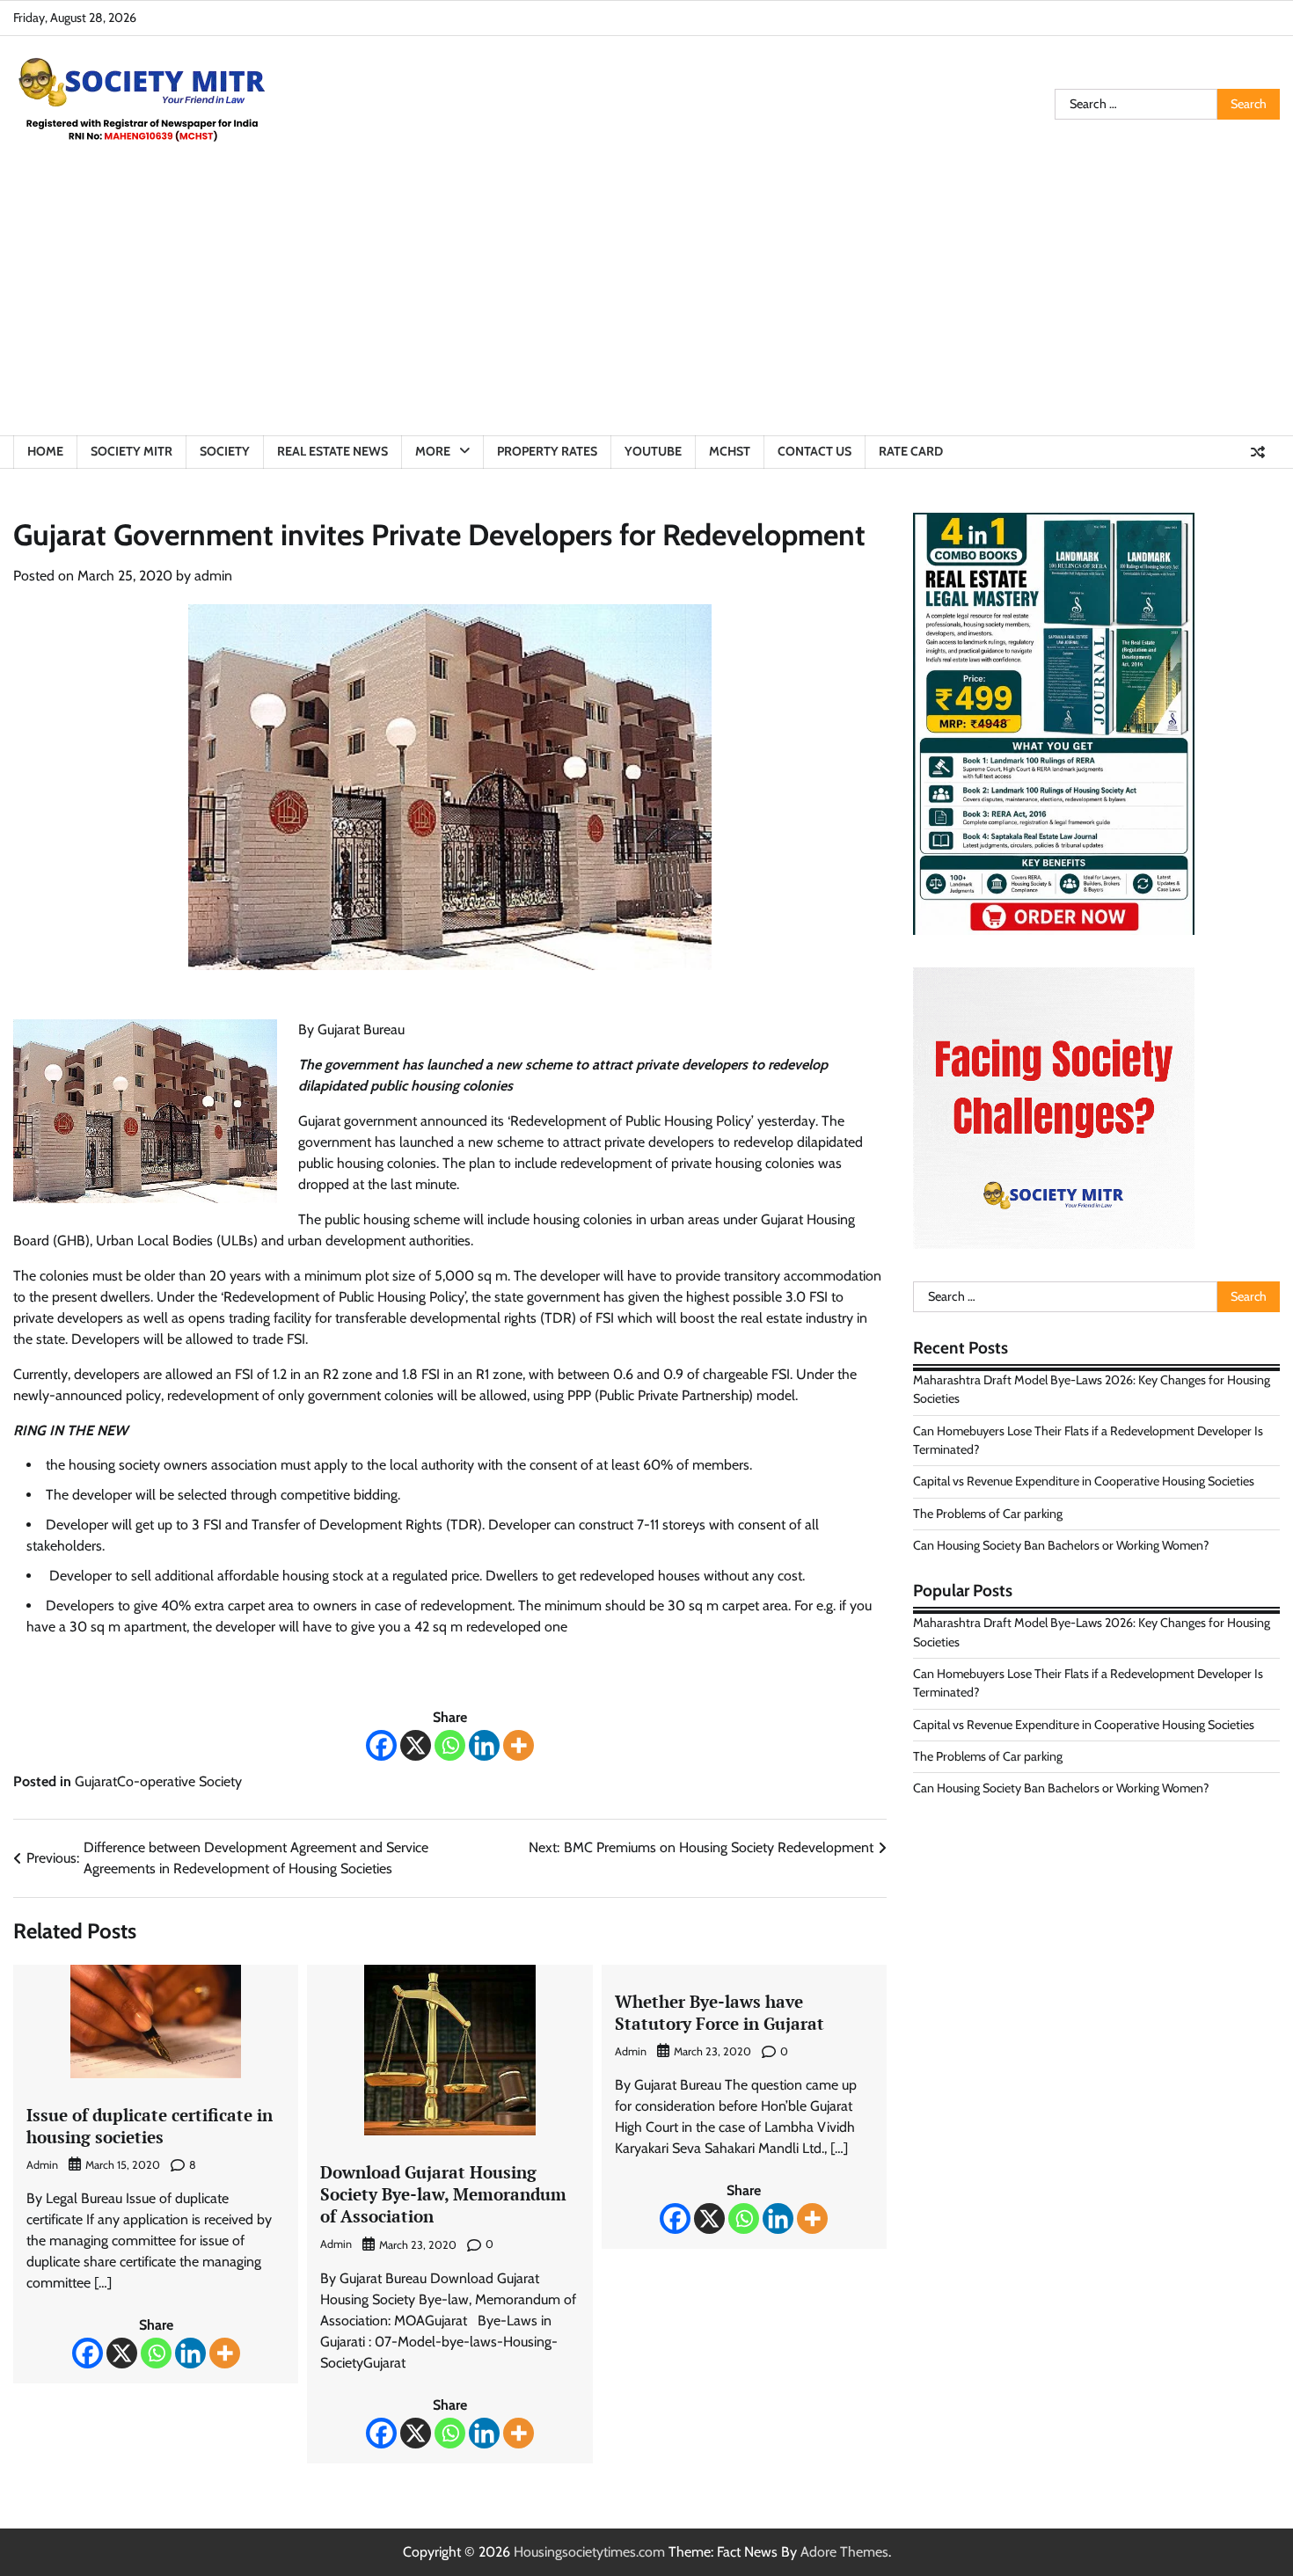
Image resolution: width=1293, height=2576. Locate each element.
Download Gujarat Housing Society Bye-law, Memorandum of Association (443, 2194)
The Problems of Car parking (988, 1514)
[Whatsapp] (450, 1745)
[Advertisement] (646, 303)
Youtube (653, 451)
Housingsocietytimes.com (589, 2552)
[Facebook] (381, 1745)
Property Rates (547, 451)
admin (213, 576)
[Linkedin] (484, 1745)
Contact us (815, 451)
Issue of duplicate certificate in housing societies (150, 2126)
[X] (416, 1745)
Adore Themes (844, 2552)
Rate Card (911, 451)
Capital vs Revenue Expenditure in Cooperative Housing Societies (1084, 1482)
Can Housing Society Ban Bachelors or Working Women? (1061, 1545)
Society (225, 451)
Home (45, 451)
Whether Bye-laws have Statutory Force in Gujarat (720, 2012)
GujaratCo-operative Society (158, 1781)
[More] (519, 1745)
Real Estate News (332, 451)
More (433, 451)
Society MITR (131, 451)
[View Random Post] (1258, 452)
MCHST (730, 451)
